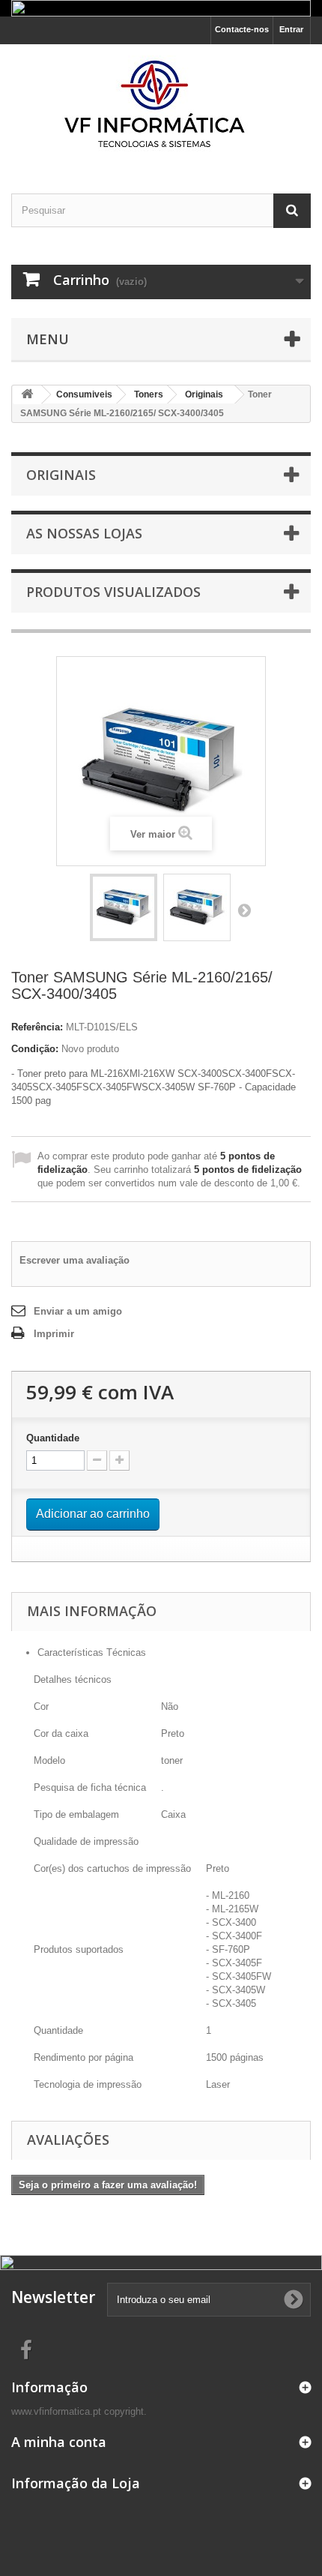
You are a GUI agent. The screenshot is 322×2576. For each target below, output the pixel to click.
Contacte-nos (242, 29)
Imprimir (54, 1334)
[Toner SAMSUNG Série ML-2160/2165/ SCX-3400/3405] (124, 907)
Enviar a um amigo (78, 1311)
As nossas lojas (84, 533)
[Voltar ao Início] (27, 395)
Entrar (291, 29)
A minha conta (59, 2442)
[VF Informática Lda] (161, 106)
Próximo (244, 910)
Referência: (37, 1027)
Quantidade (53, 1438)
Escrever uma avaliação (75, 1260)
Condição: (35, 1049)
